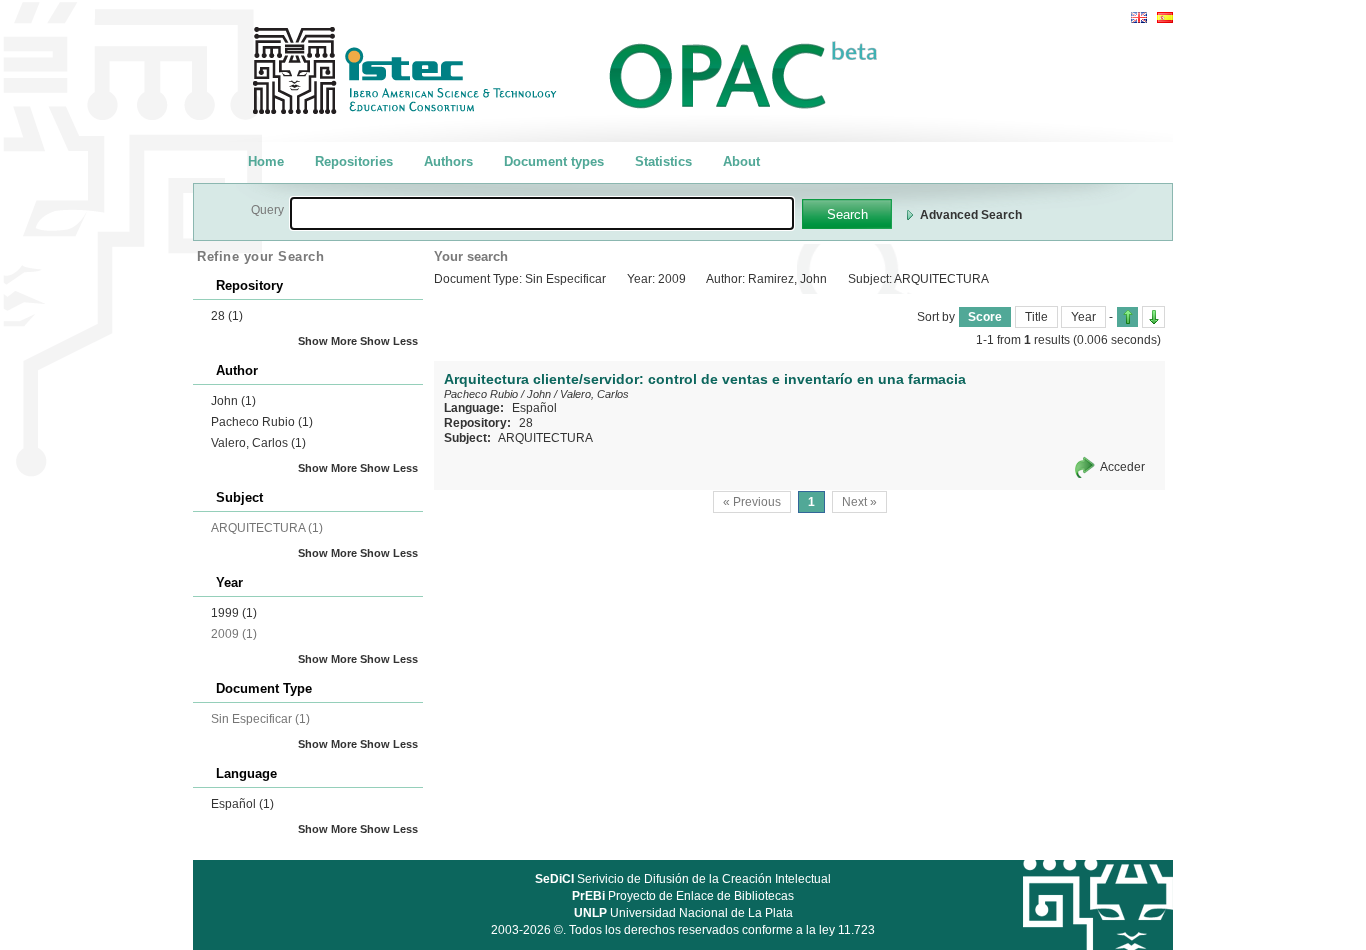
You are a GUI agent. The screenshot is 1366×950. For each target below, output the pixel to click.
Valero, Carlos (258, 443)
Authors (448, 161)
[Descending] (1153, 317)
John (233, 401)
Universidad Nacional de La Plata (683, 913)
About (741, 161)
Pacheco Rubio (262, 422)
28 (227, 316)
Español (242, 804)
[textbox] (542, 213)
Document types (554, 161)
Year (1083, 317)
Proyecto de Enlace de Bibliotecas (683, 896)
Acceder (1122, 467)
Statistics (663, 161)
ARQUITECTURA (545, 438)
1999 (234, 613)
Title (1036, 317)
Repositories (354, 161)
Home (266, 161)
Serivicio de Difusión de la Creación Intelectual (683, 879)
